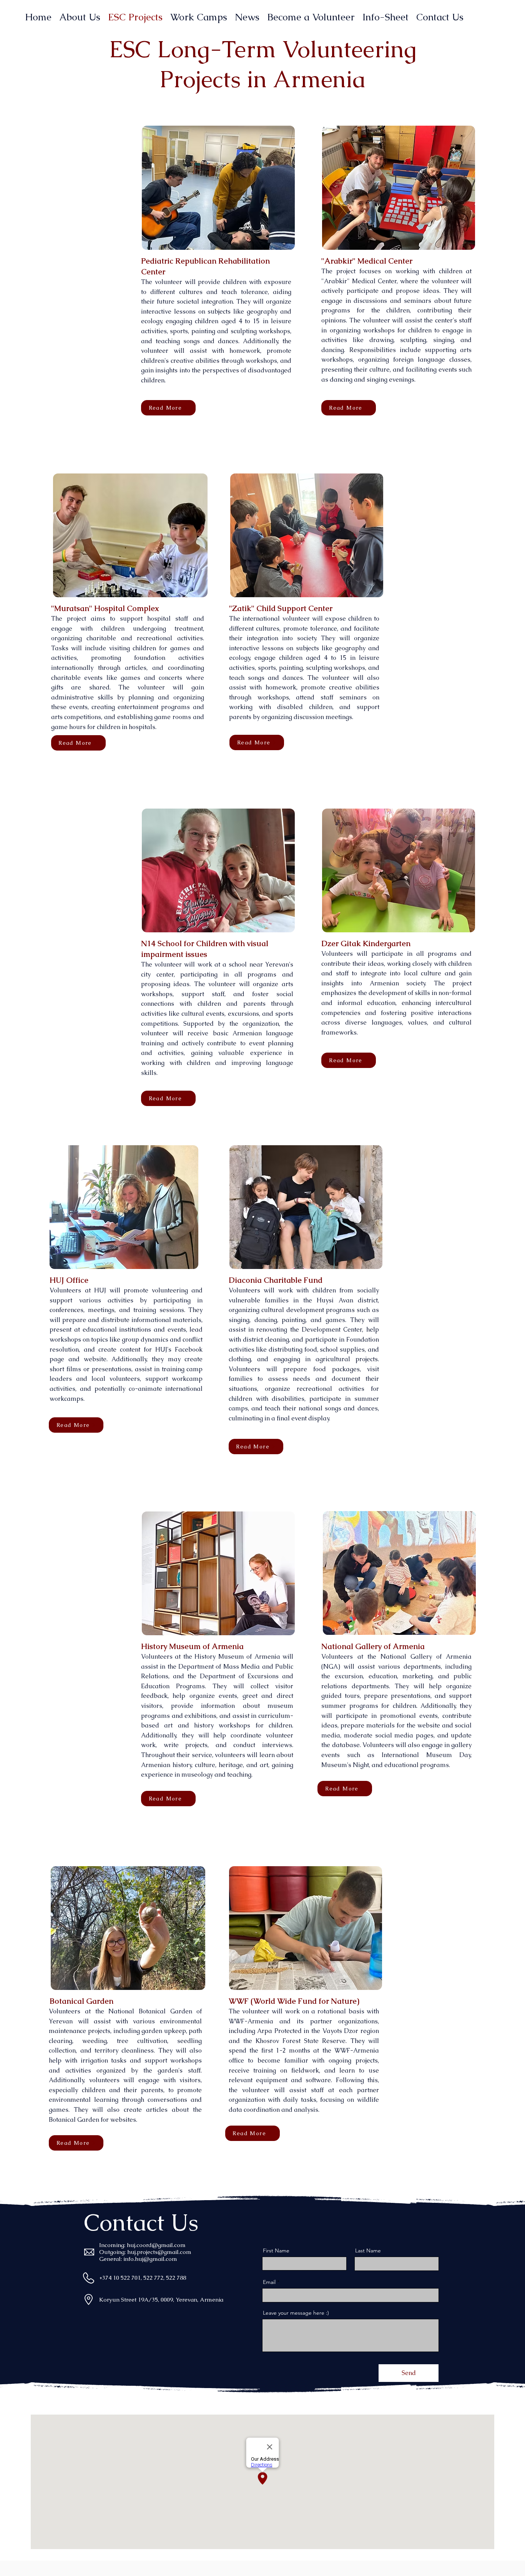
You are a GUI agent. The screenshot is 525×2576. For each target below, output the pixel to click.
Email (269, 2282)
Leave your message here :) (296, 2313)
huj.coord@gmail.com (156, 2245)
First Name (276, 2250)
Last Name (368, 2250)
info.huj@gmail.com (150, 2259)
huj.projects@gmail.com (159, 2252)
